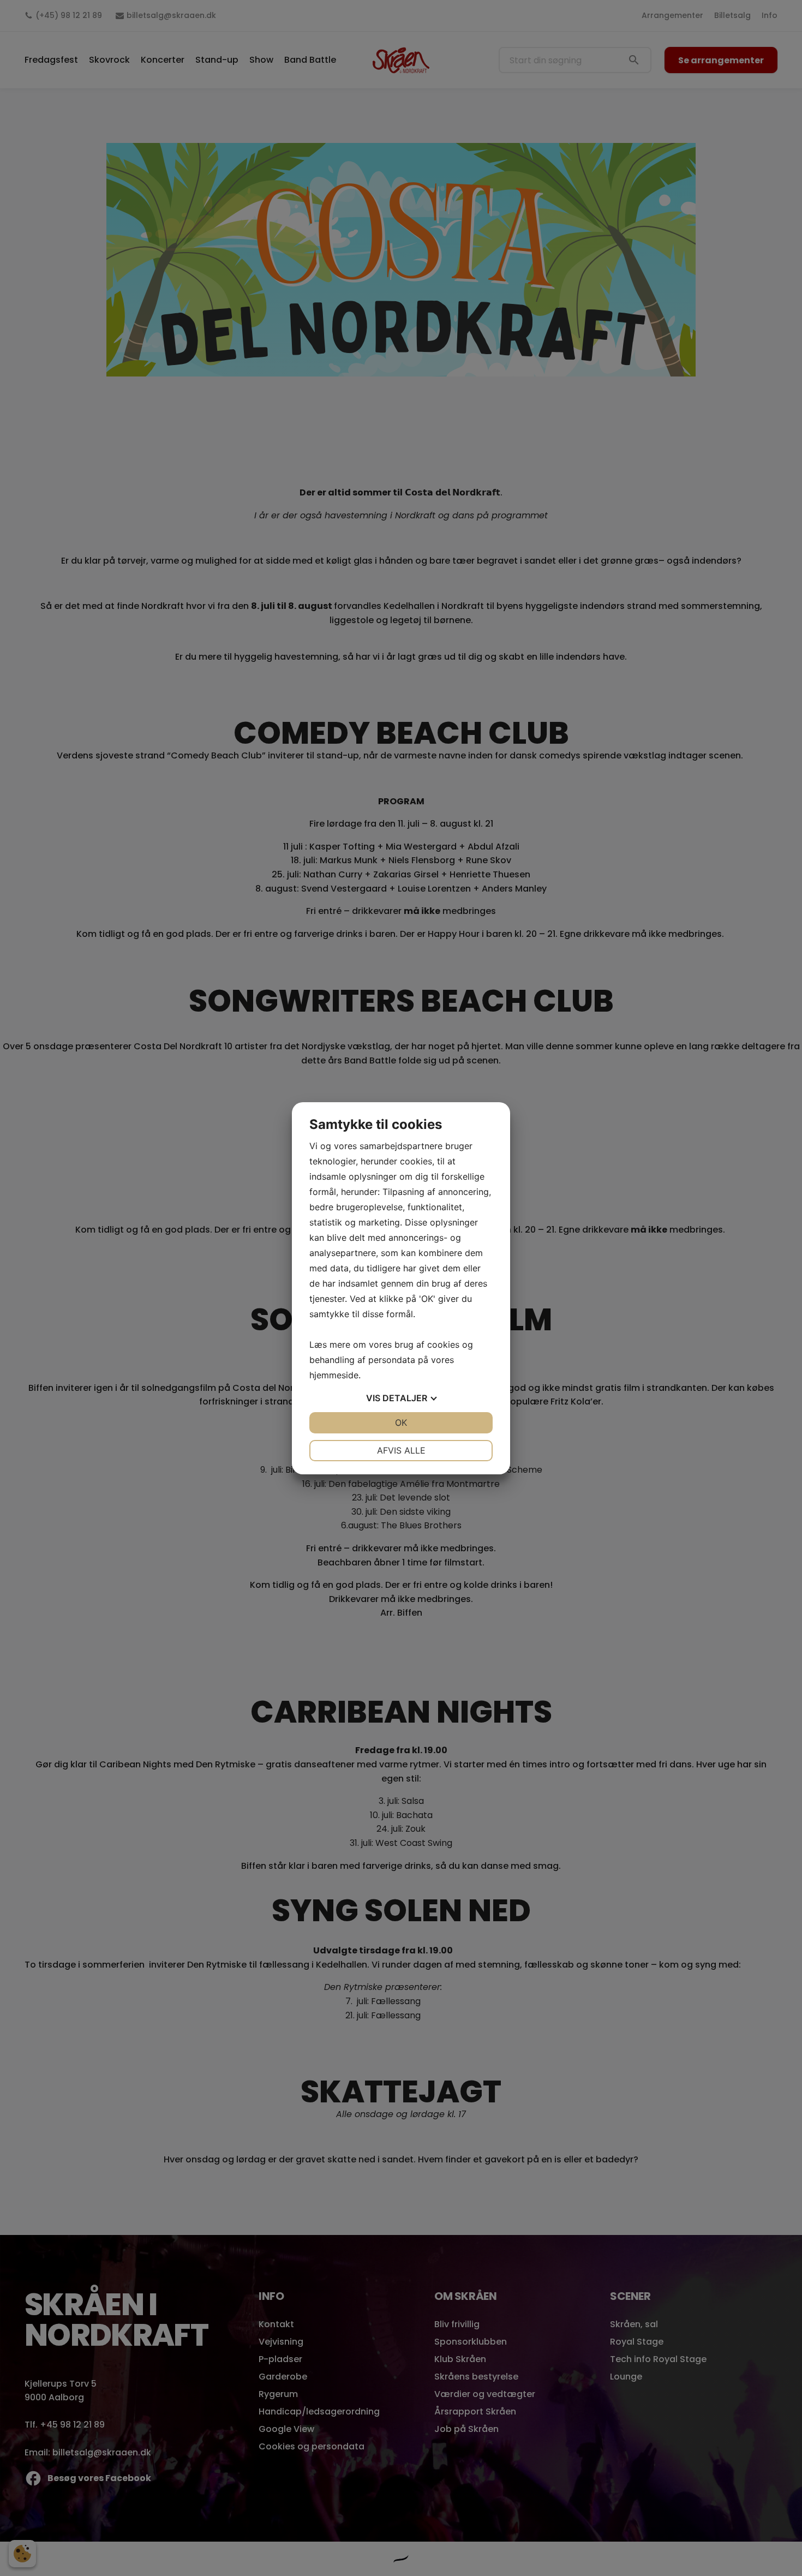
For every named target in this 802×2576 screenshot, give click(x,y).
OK (401, 1423)
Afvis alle (401, 1450)
